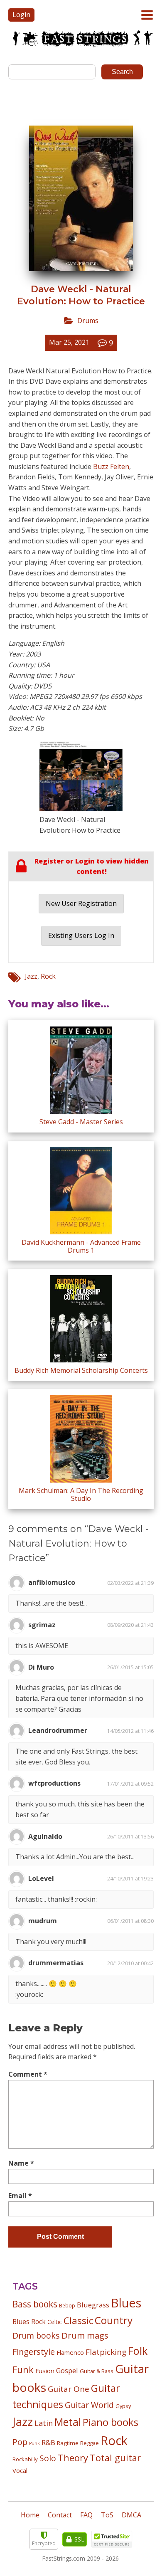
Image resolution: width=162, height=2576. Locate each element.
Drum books (36, 2335)
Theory (73, 2458)
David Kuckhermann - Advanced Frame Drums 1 (81, 1246)
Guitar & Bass (97, 2371)
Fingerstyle (34, 2352)
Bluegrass (93, 2305)
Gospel (67, 2370)
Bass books (35, 2304)
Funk (23, 2370)
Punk (34, 2443)
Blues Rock (29, 2322)
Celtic (55, 2322)
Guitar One (69, 2389)
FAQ (86, 2515)
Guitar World (89, 2405)
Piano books (110, 2422)
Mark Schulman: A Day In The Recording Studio (81, 1494)
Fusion (45, 2371)
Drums (88, 321)
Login (21, 15)
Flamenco (70, 2352)
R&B (48, 2443)
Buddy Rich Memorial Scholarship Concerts (81, 1370)
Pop (20, 2442)
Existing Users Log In (81, 935)
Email (20, 2196)
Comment (28, 2074)
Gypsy (123, 2406)
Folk (138, 2351)
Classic (78, 2321)
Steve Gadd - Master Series (81, 1122)
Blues (126, 2303)
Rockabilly (25, 2459)
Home (30, 2515)
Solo (48, 2458)
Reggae (90, 2443)
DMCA (131, 2515)
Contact (60, 2515)
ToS (107, 2515)
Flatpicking (106, 2352)
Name (21, 2163)
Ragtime (68, 2443)
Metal (68, 2422)
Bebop (67, 2305)
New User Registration (81, 903)
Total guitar (115, 2458)
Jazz (31, 976)
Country (114, 2320)
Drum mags (85, 2335)
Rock (48, 976)
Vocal (20, 2470)
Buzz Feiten (111, 466)
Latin (44, 2423)
